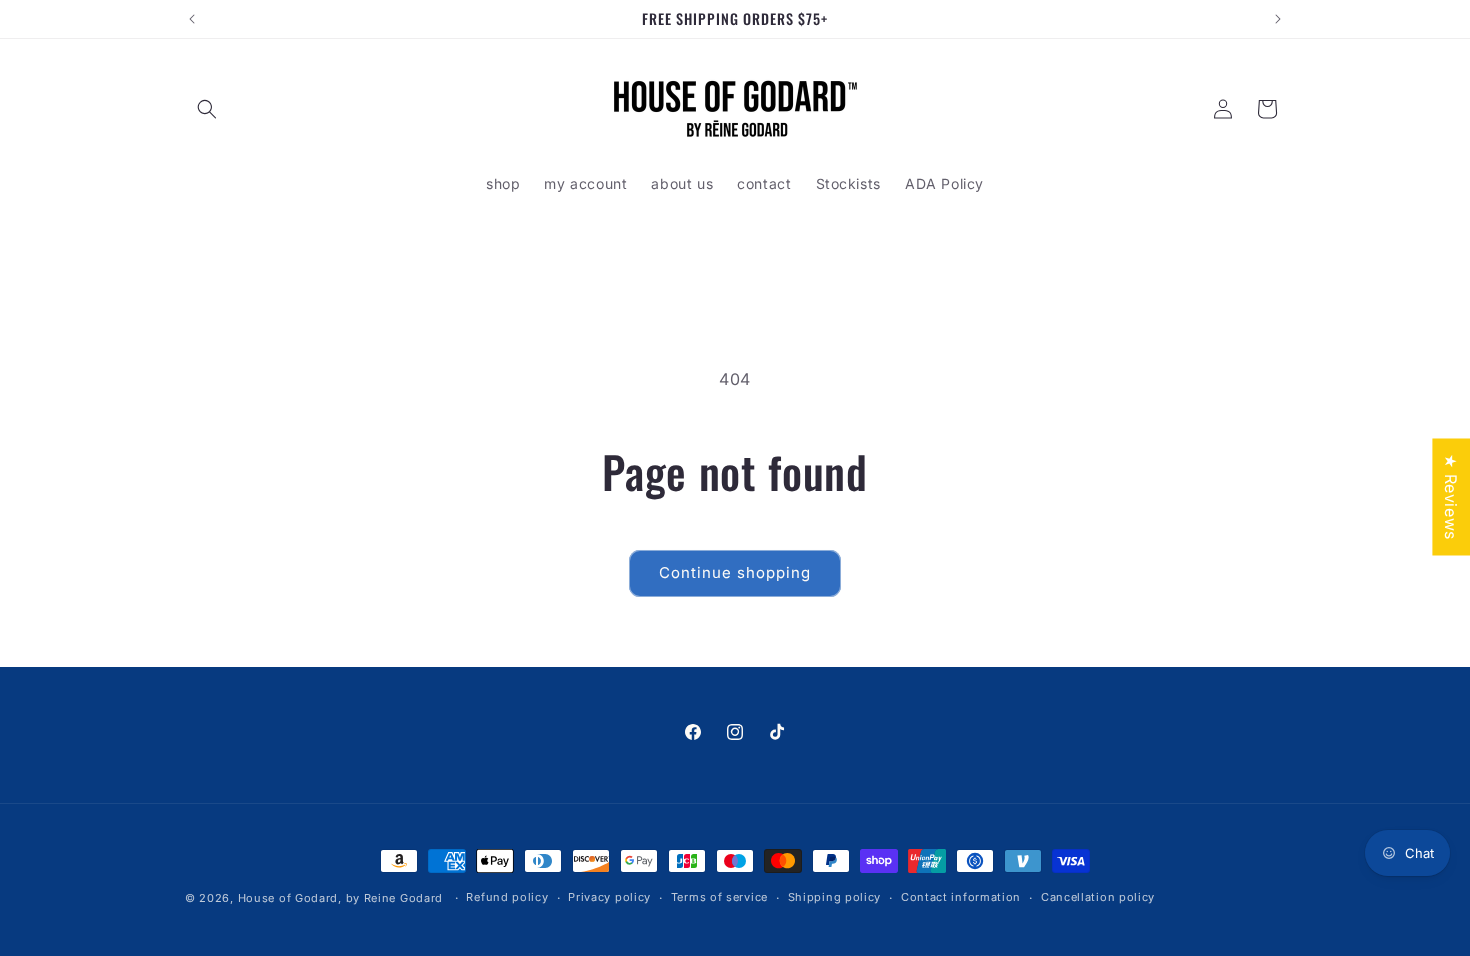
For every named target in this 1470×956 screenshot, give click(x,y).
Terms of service (719, 897)
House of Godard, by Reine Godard (340, 898)
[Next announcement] (1278, 19)
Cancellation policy (1098, 897)
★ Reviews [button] (1451, 496)
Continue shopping (735, 572)
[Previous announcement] (192, 19)
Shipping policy (835, 897)
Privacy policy (609, 897)
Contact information (961, 897)
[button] (207, 109)
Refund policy (507, 897)
